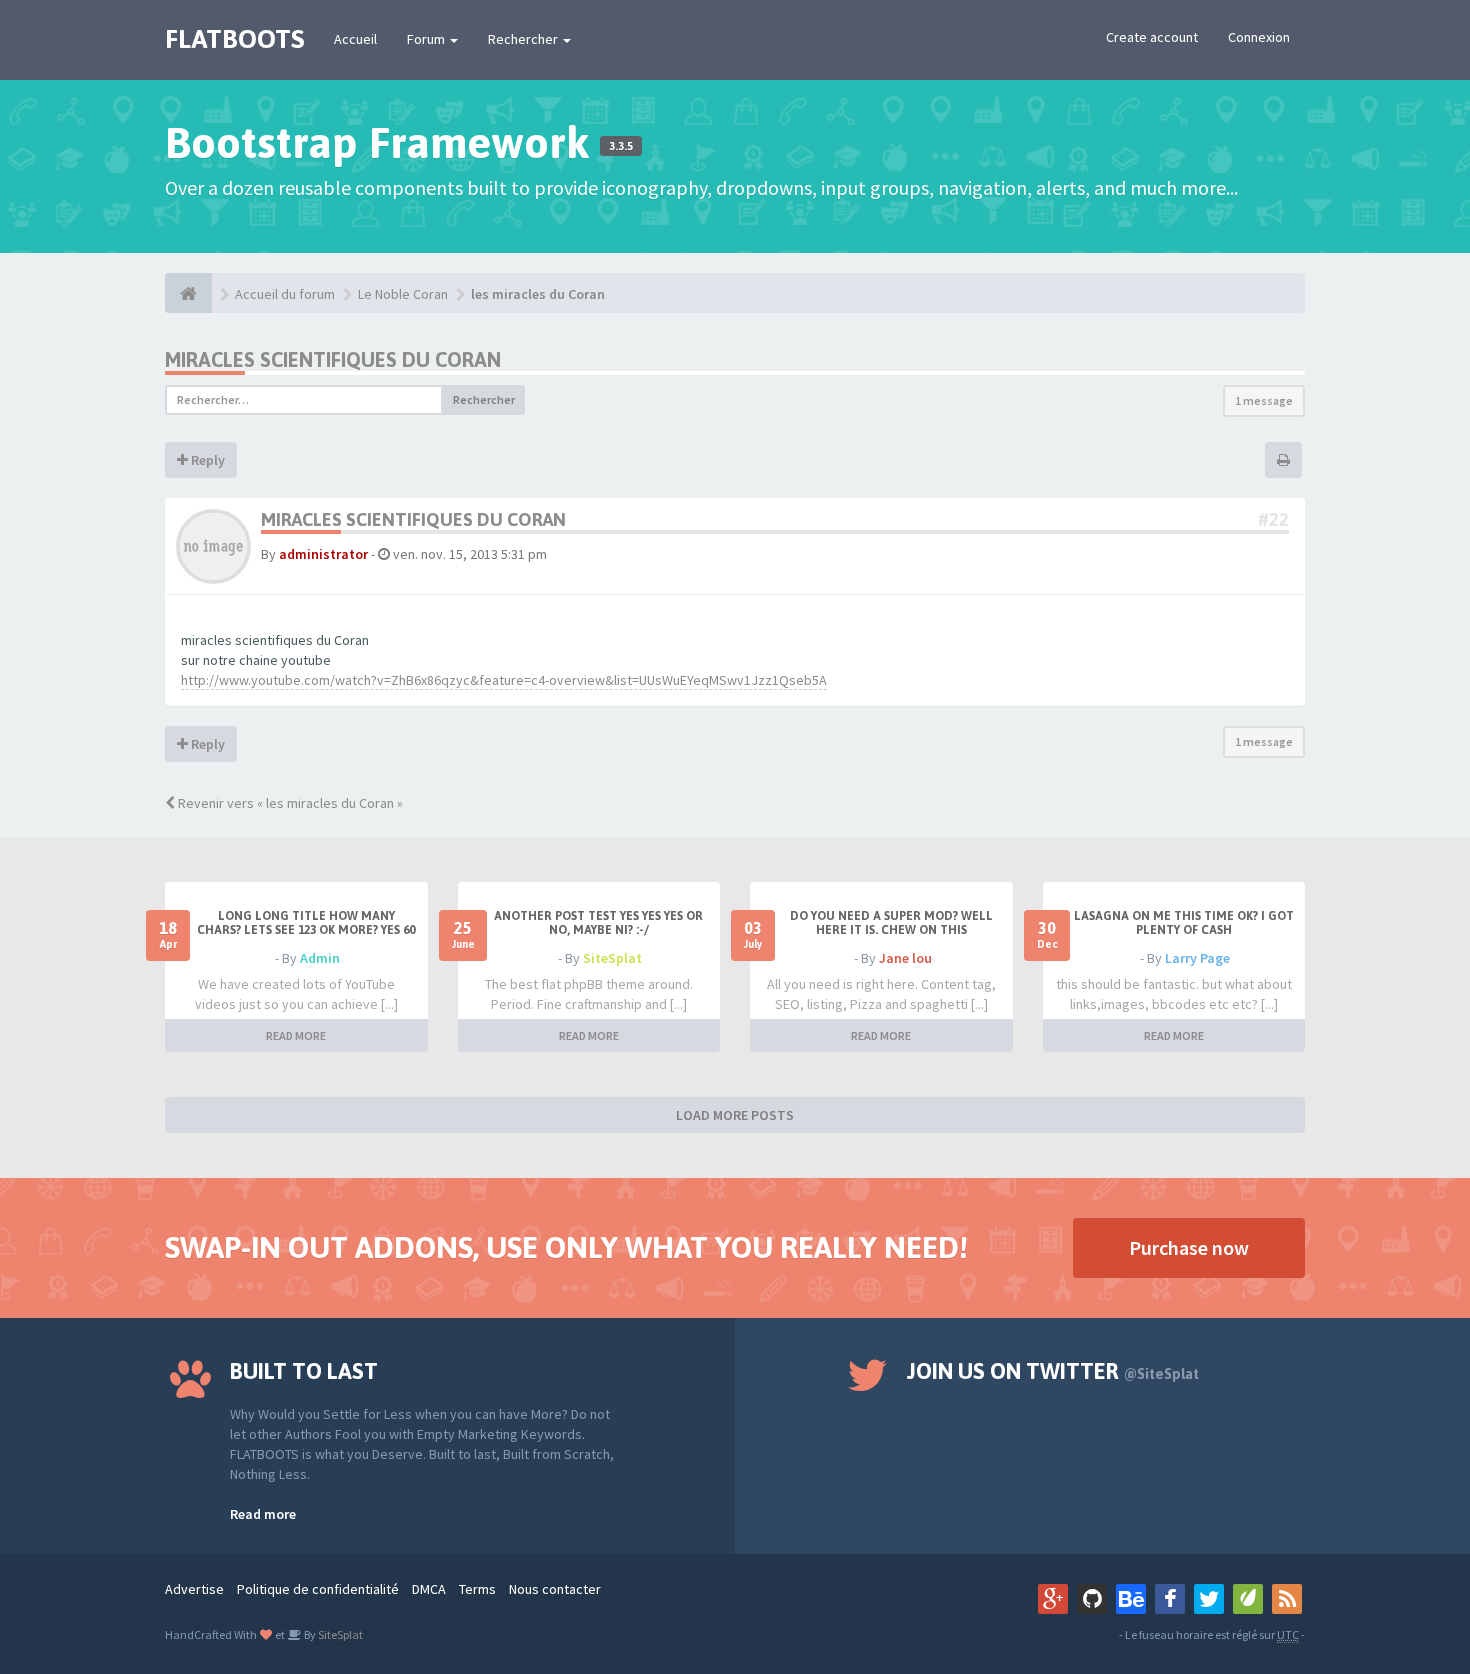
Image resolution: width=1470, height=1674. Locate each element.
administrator (323, 554)
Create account (1152, 37)
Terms (477, 1589)
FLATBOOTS (234, 39)
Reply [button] (206, 460)
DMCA (429, 1589)
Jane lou (905, 958)
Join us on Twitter (1053, 1371)
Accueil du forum (285, 294)
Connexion (1259, 37)
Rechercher (524, 39)
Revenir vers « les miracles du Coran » (289, 803)
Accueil (355, 39)
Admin (320, 958)
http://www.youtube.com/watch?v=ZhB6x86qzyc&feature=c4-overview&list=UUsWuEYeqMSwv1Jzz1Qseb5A (504, 680)
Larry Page (1197, 958)
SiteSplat (612, 958)
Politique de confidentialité (318, 1589)
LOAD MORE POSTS (735, 1115)
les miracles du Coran (538, 294)
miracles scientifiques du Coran (333, 359)
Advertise (194, 1589)
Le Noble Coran (403, 294)
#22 (1273, 519)
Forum (427, 39)
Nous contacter (555, 1589)
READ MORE (296, 1035)
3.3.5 (621, 146)
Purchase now (1189, 1247)
